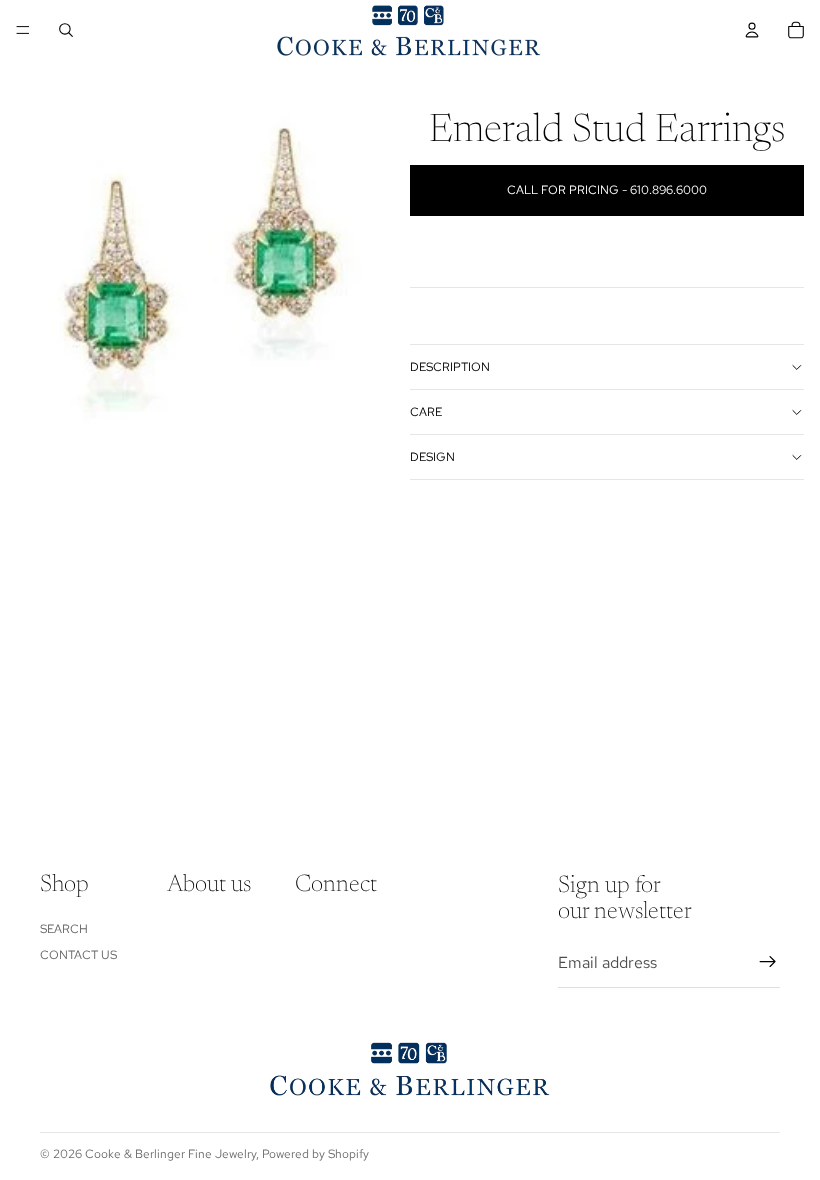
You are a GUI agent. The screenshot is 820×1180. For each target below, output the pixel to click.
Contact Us (78, 955)
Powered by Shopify (315, 1154)
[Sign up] (768, 962)
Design (432, 457)
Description (450, 367)
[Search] (66, 30)
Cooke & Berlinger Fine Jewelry (170, 1154)
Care (426, 412)
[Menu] (23, 30)
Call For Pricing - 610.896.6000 (607, 190)
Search (64, 928)
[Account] (752, 30)
